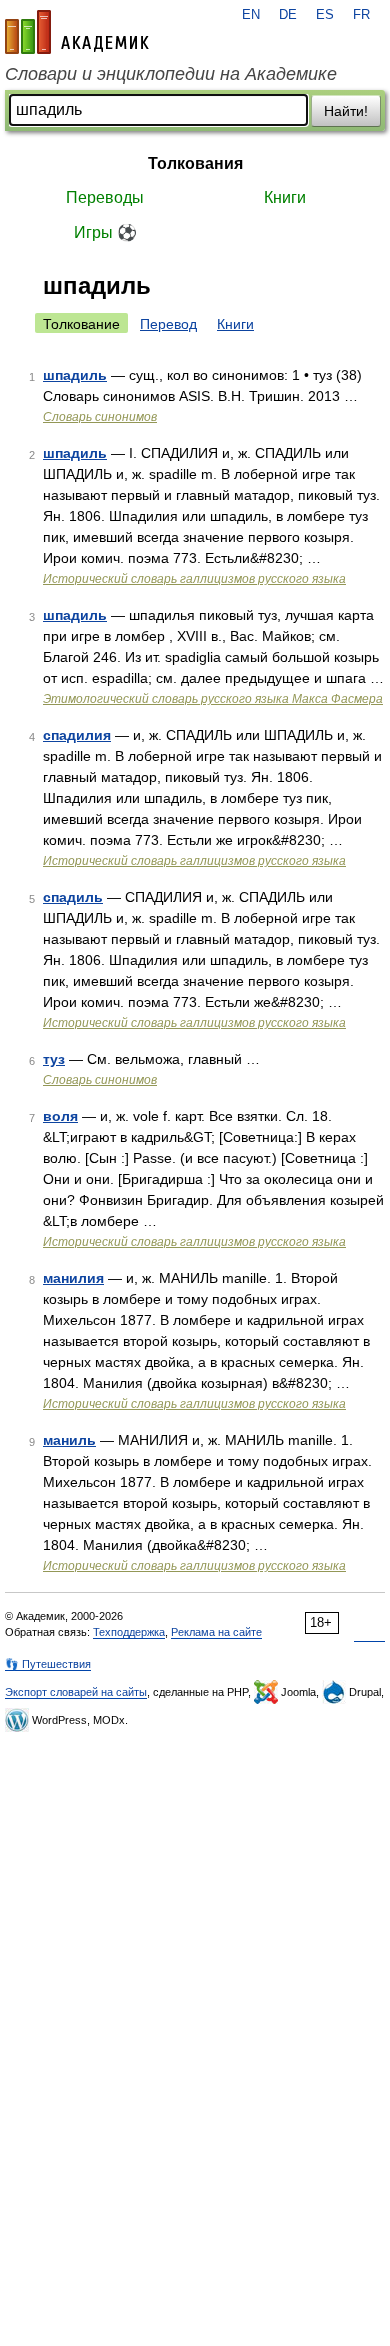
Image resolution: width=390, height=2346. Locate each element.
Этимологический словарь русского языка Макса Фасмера (213, 699)
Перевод (168, 324)
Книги (285, 197)
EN (251, 15)
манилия (73, 1278)
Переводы (105, 197)
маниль (69, 1440)
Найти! (346, 111)
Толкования (195, 163)
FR (361, 15)
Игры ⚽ (105, 232)
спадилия (77, 735)
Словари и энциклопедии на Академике (171, 74)
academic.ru (77, 32)
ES (325, 15)
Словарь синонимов (100, 417)
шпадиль (75, 375)
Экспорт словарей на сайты (76, 1692)
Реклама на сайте (216, 1632)
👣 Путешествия (48, 1664)
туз (54, 1059)
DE (288, 15)
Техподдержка (129, 1632)
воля (60, 1116)
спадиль (73, 897)
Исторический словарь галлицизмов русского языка (194, 579)
